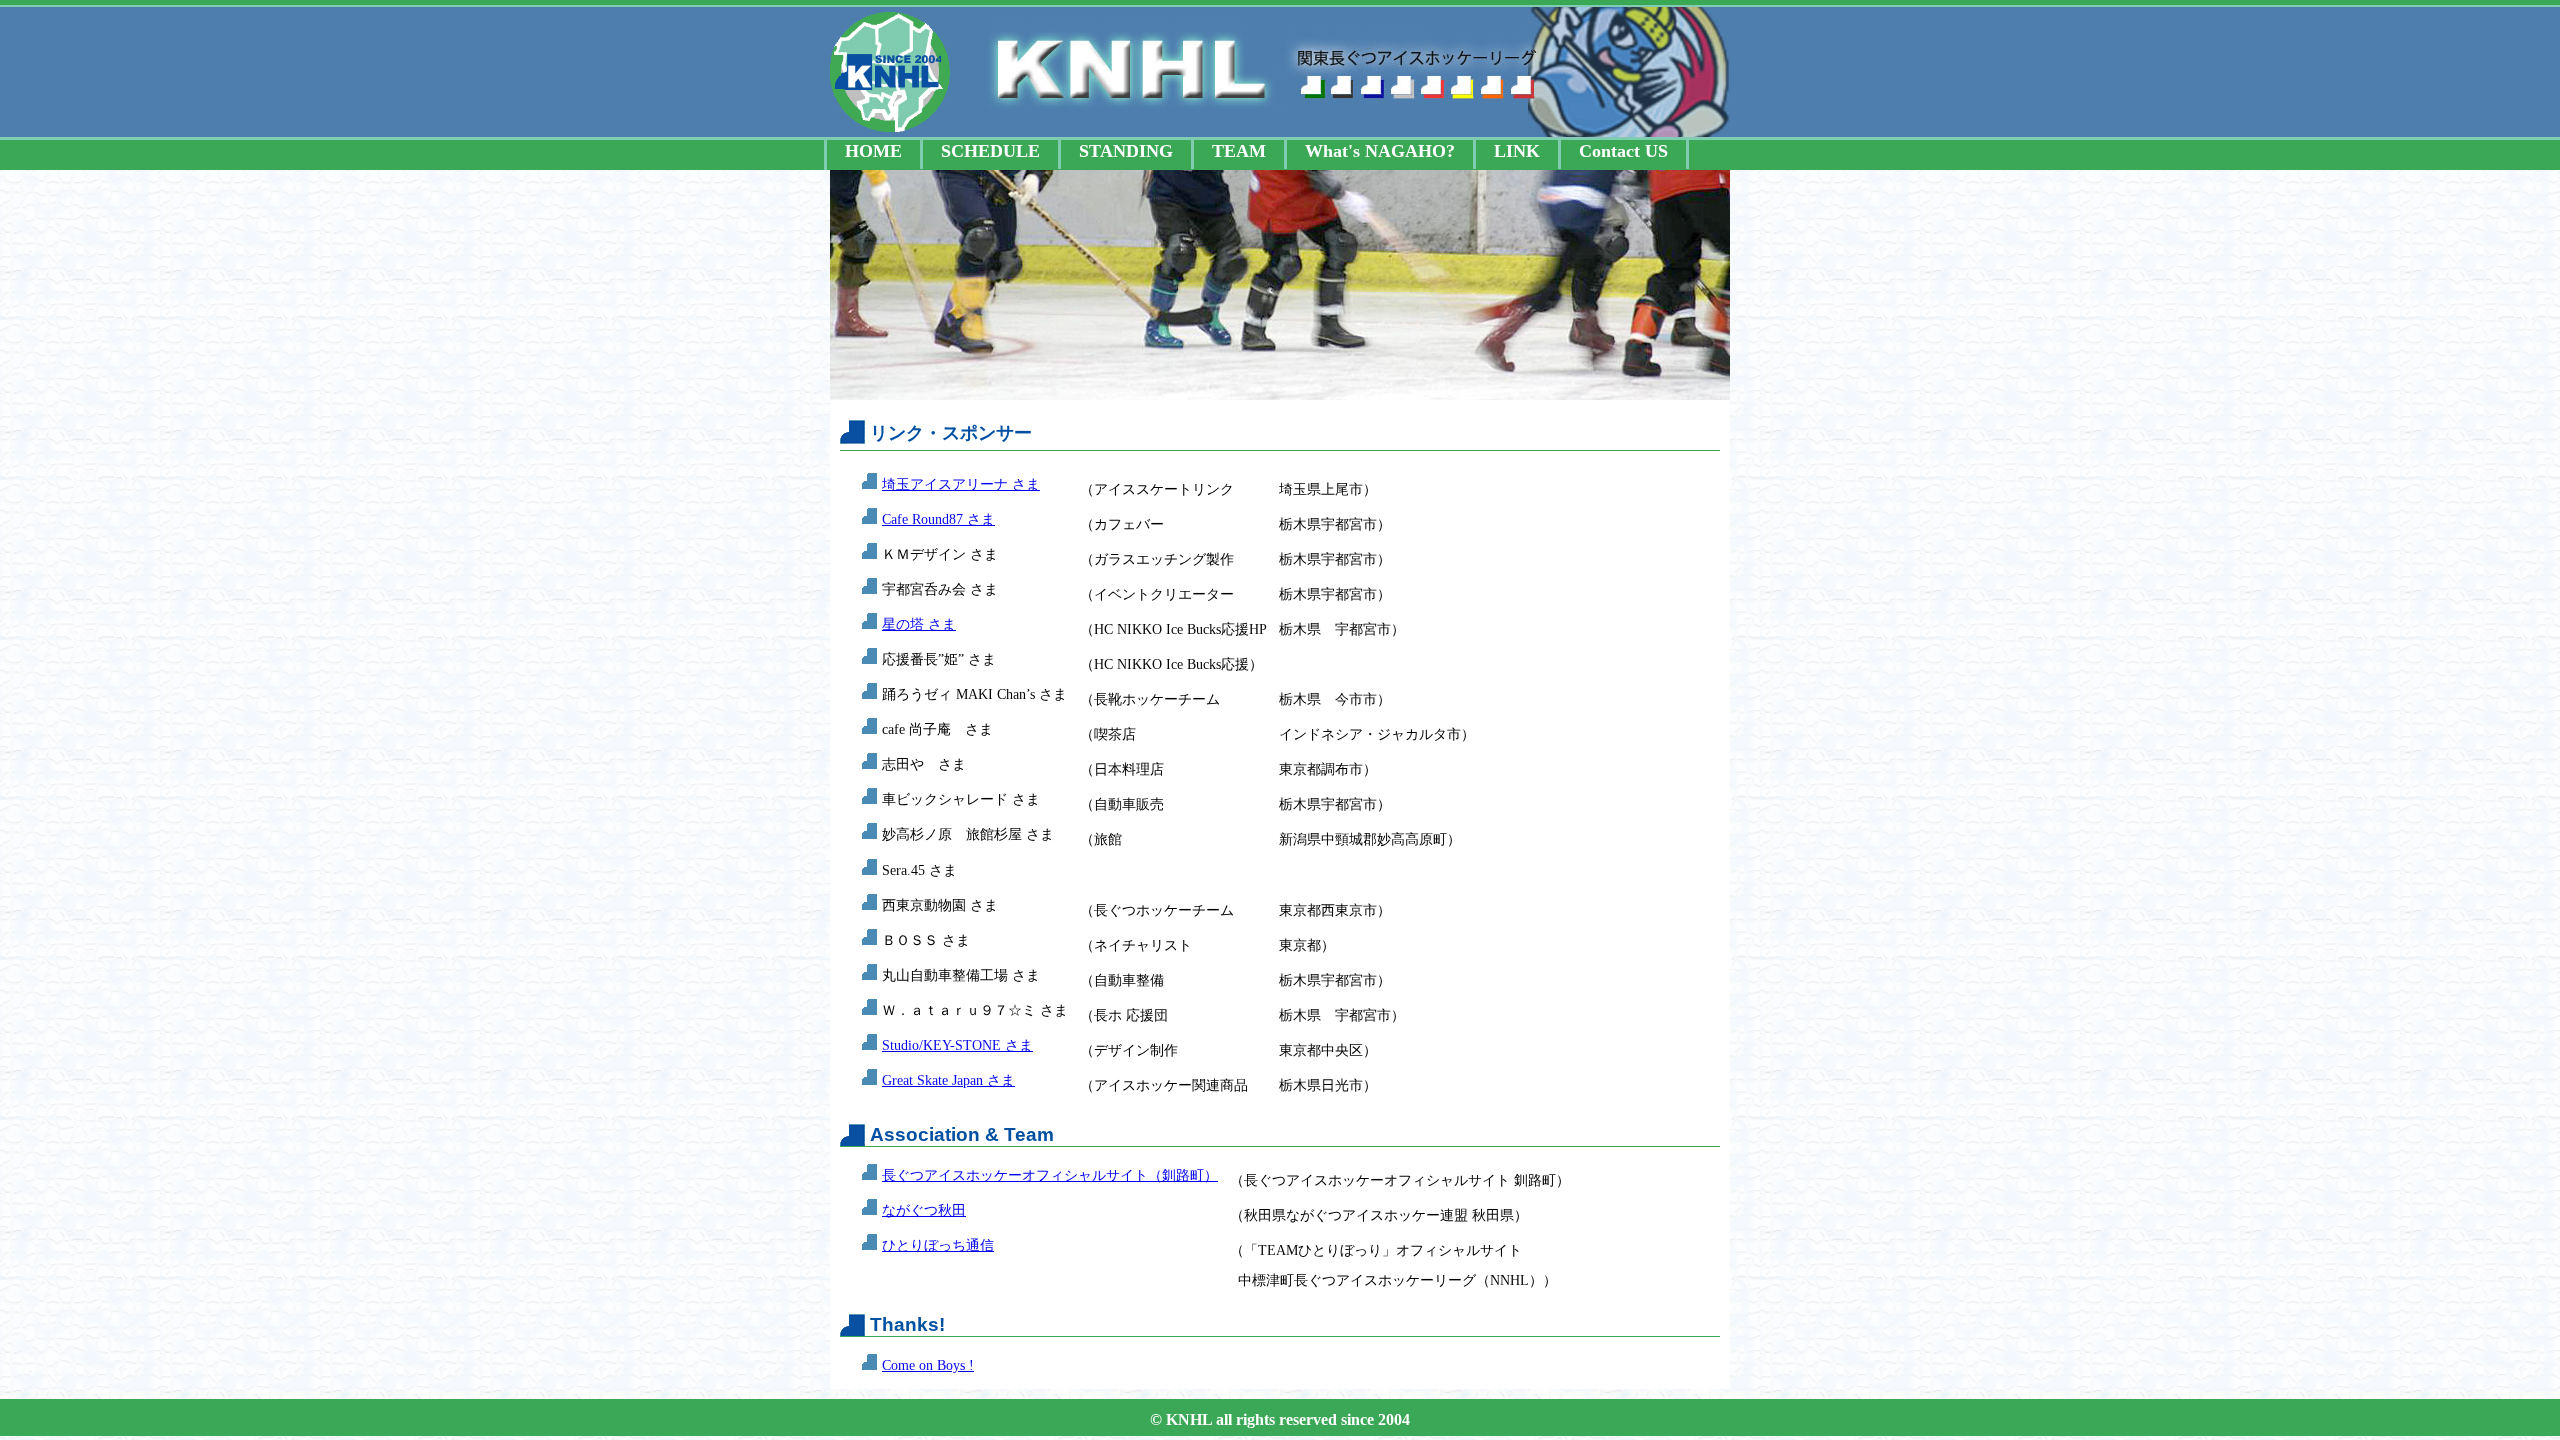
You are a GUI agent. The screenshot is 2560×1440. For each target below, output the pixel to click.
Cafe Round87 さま (938, 519)
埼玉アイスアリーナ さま (961, 484)
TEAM (1239, 151)
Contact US (1623, 151)
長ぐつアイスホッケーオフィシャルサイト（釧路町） (1050, 1175)
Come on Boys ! (928, 1365)
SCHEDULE (990, 151)
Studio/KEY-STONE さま (957, 1045)
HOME (873, 151)
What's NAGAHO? (1380, 151)
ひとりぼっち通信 (938, 1245)
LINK (1517, 151)
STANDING (1126, 151)
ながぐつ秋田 (924, 1210)
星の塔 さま (919, 624)
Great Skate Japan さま (948, 1080)
